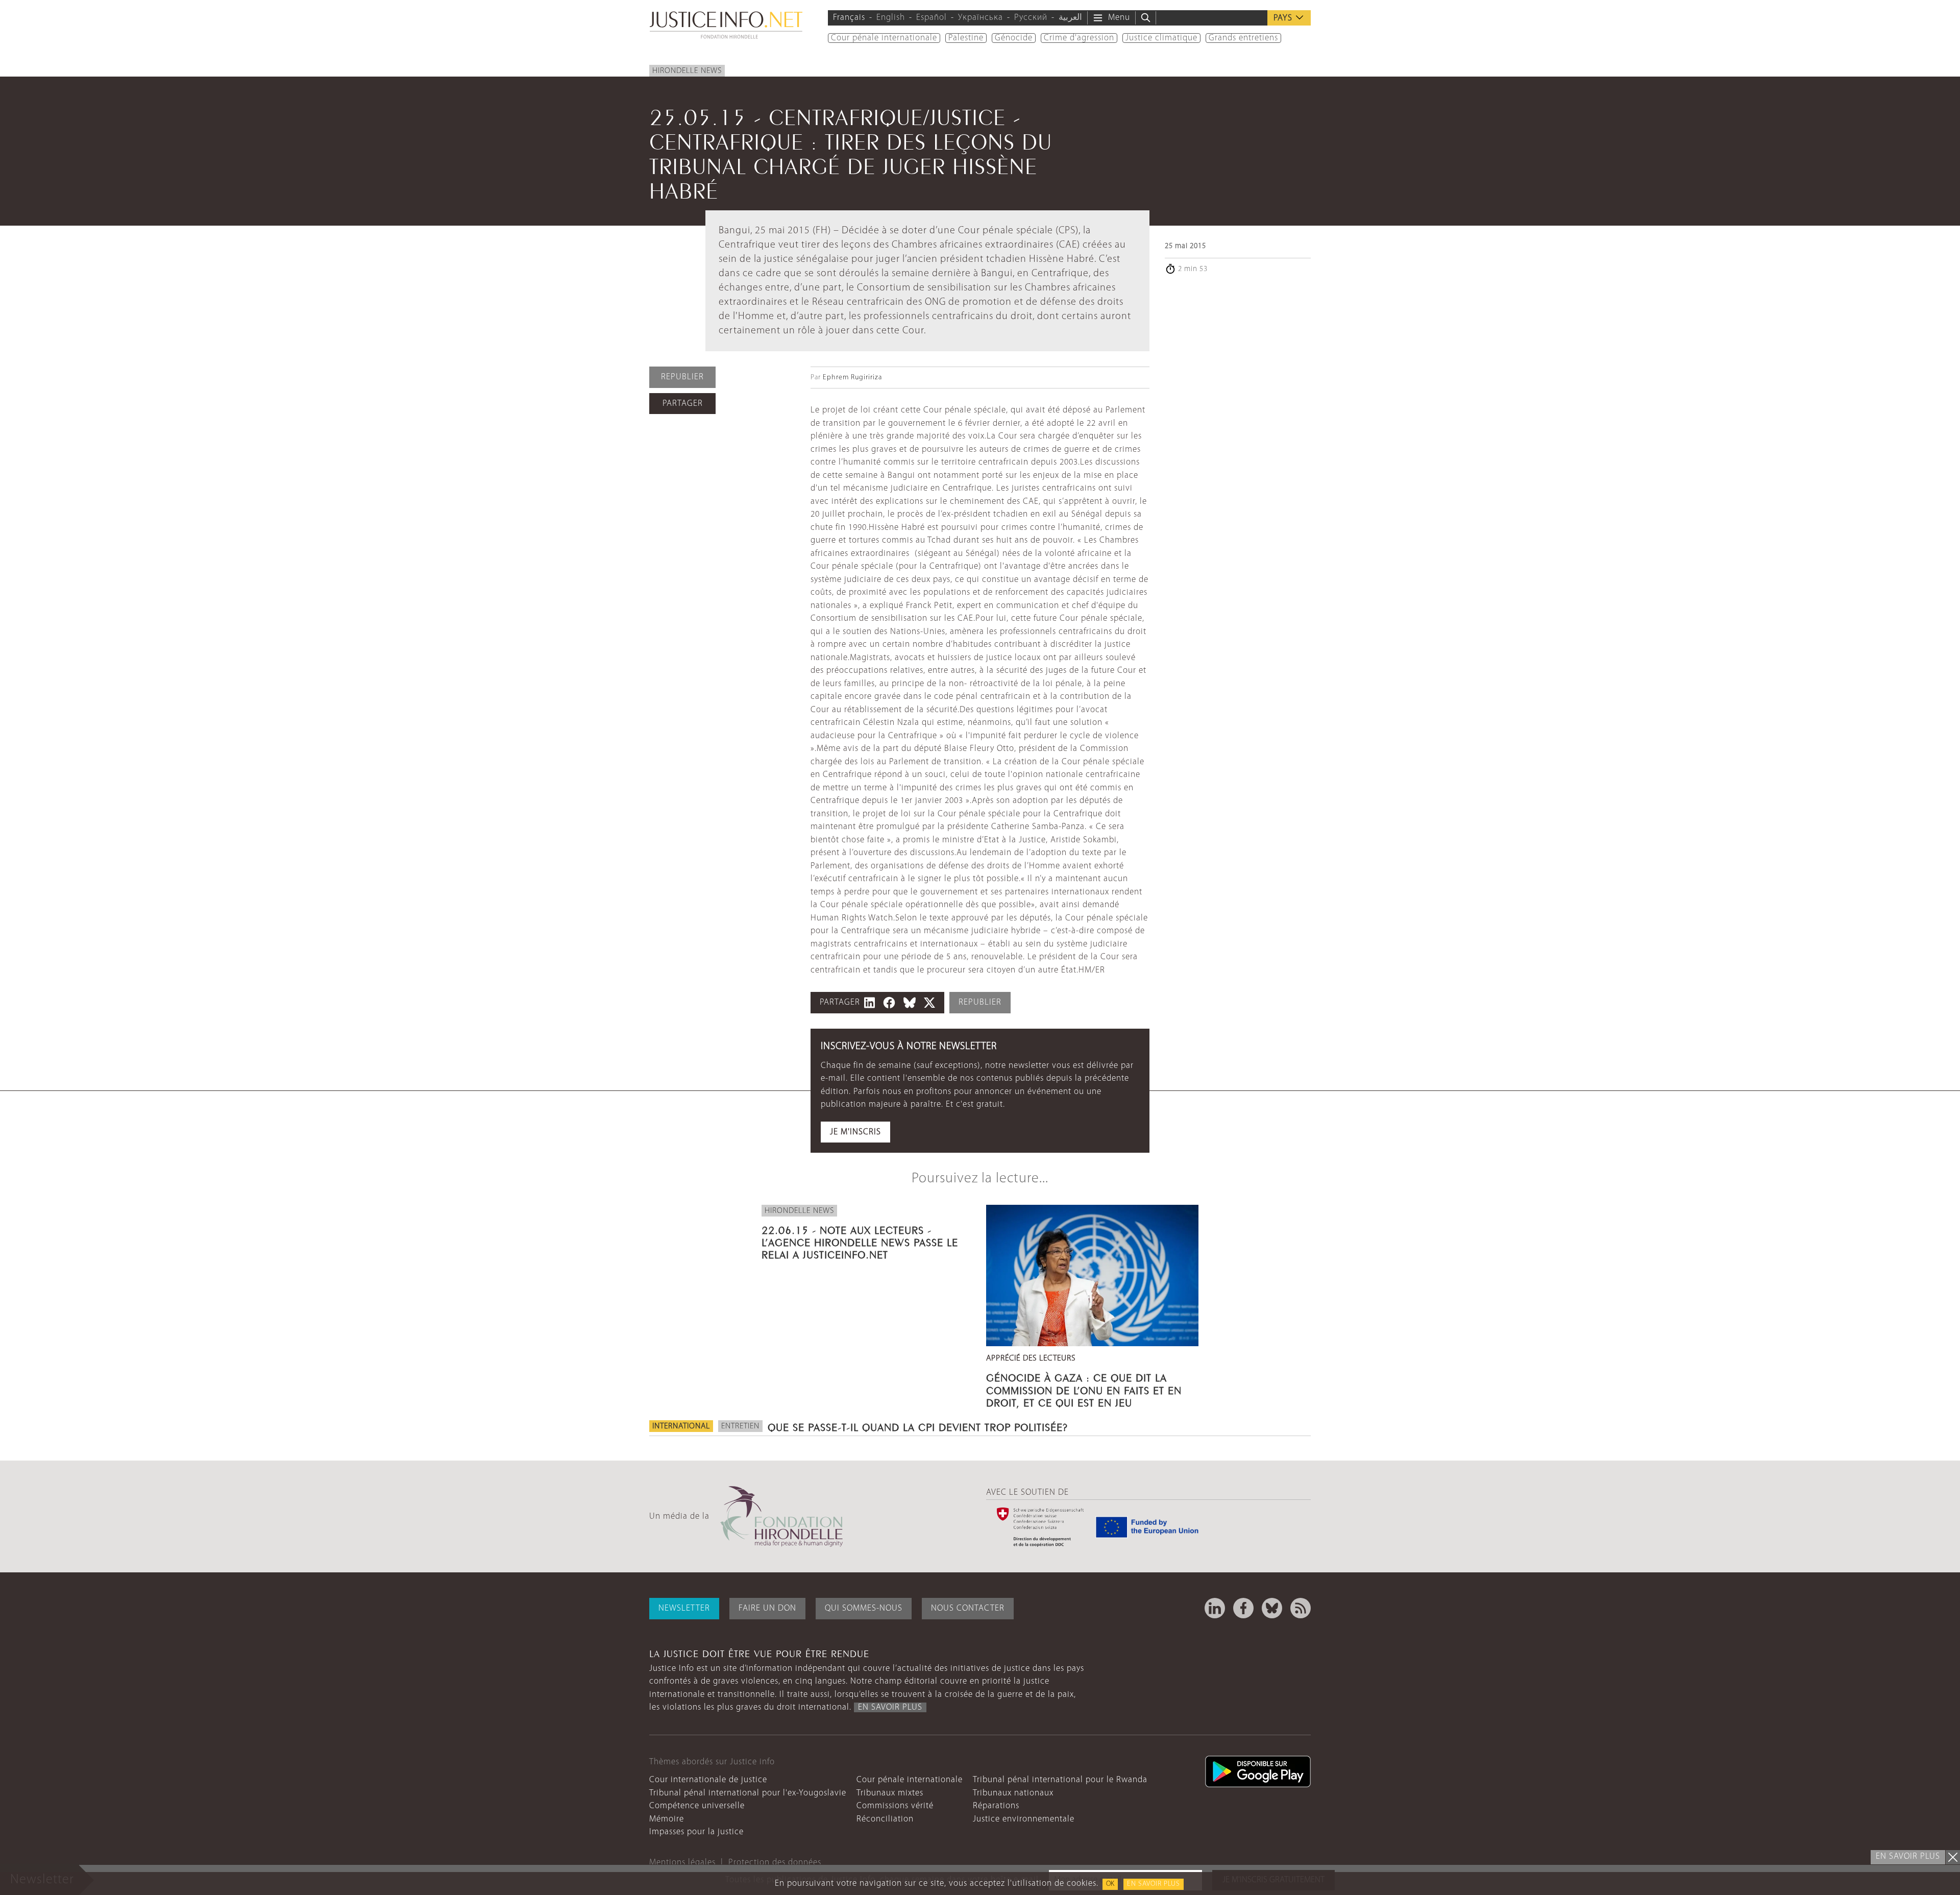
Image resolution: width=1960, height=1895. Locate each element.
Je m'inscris (855, 1132)
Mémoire (667, 1819)
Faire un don (767, 1608)
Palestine (966, 38)
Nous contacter (968, 1608)
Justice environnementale (1024, 1819)
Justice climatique (1161, 38)
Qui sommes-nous (864, 1608)
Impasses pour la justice (696, 1832)
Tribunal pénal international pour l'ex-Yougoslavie (748, 1793)
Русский (1031, 18)
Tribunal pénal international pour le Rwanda (1060, 1780)
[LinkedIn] (1215, 1608)
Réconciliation (885, 1819)
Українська (981, 18)
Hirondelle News (687, 71)
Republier (682, 377)
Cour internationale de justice (708, 1780)
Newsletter (684, 1608)
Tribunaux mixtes (890, 1793)
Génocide (1014, 38)
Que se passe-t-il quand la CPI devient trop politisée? (918, 1426)
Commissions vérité (895, 1806)
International (681, 1426)
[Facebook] (1243, 1608)
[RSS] (1301, 1608)
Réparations (996, 1806)
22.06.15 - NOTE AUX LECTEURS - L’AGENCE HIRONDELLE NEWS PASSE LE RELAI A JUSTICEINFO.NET (860, 1241)
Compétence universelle (697, 1806)
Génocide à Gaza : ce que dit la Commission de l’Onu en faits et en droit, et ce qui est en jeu (1084, 1389)
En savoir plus (1154, 1884)
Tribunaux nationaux (1013, 1793)
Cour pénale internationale (884, 38)
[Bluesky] (1272, 1608)
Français (849, 18)
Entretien (740, 1426)
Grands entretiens (1243, 38)
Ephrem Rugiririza (852, 378)
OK (1110, 1884)
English (891, 18)
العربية (1070, 18)
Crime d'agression (1079, 38)
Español (932, 18)
